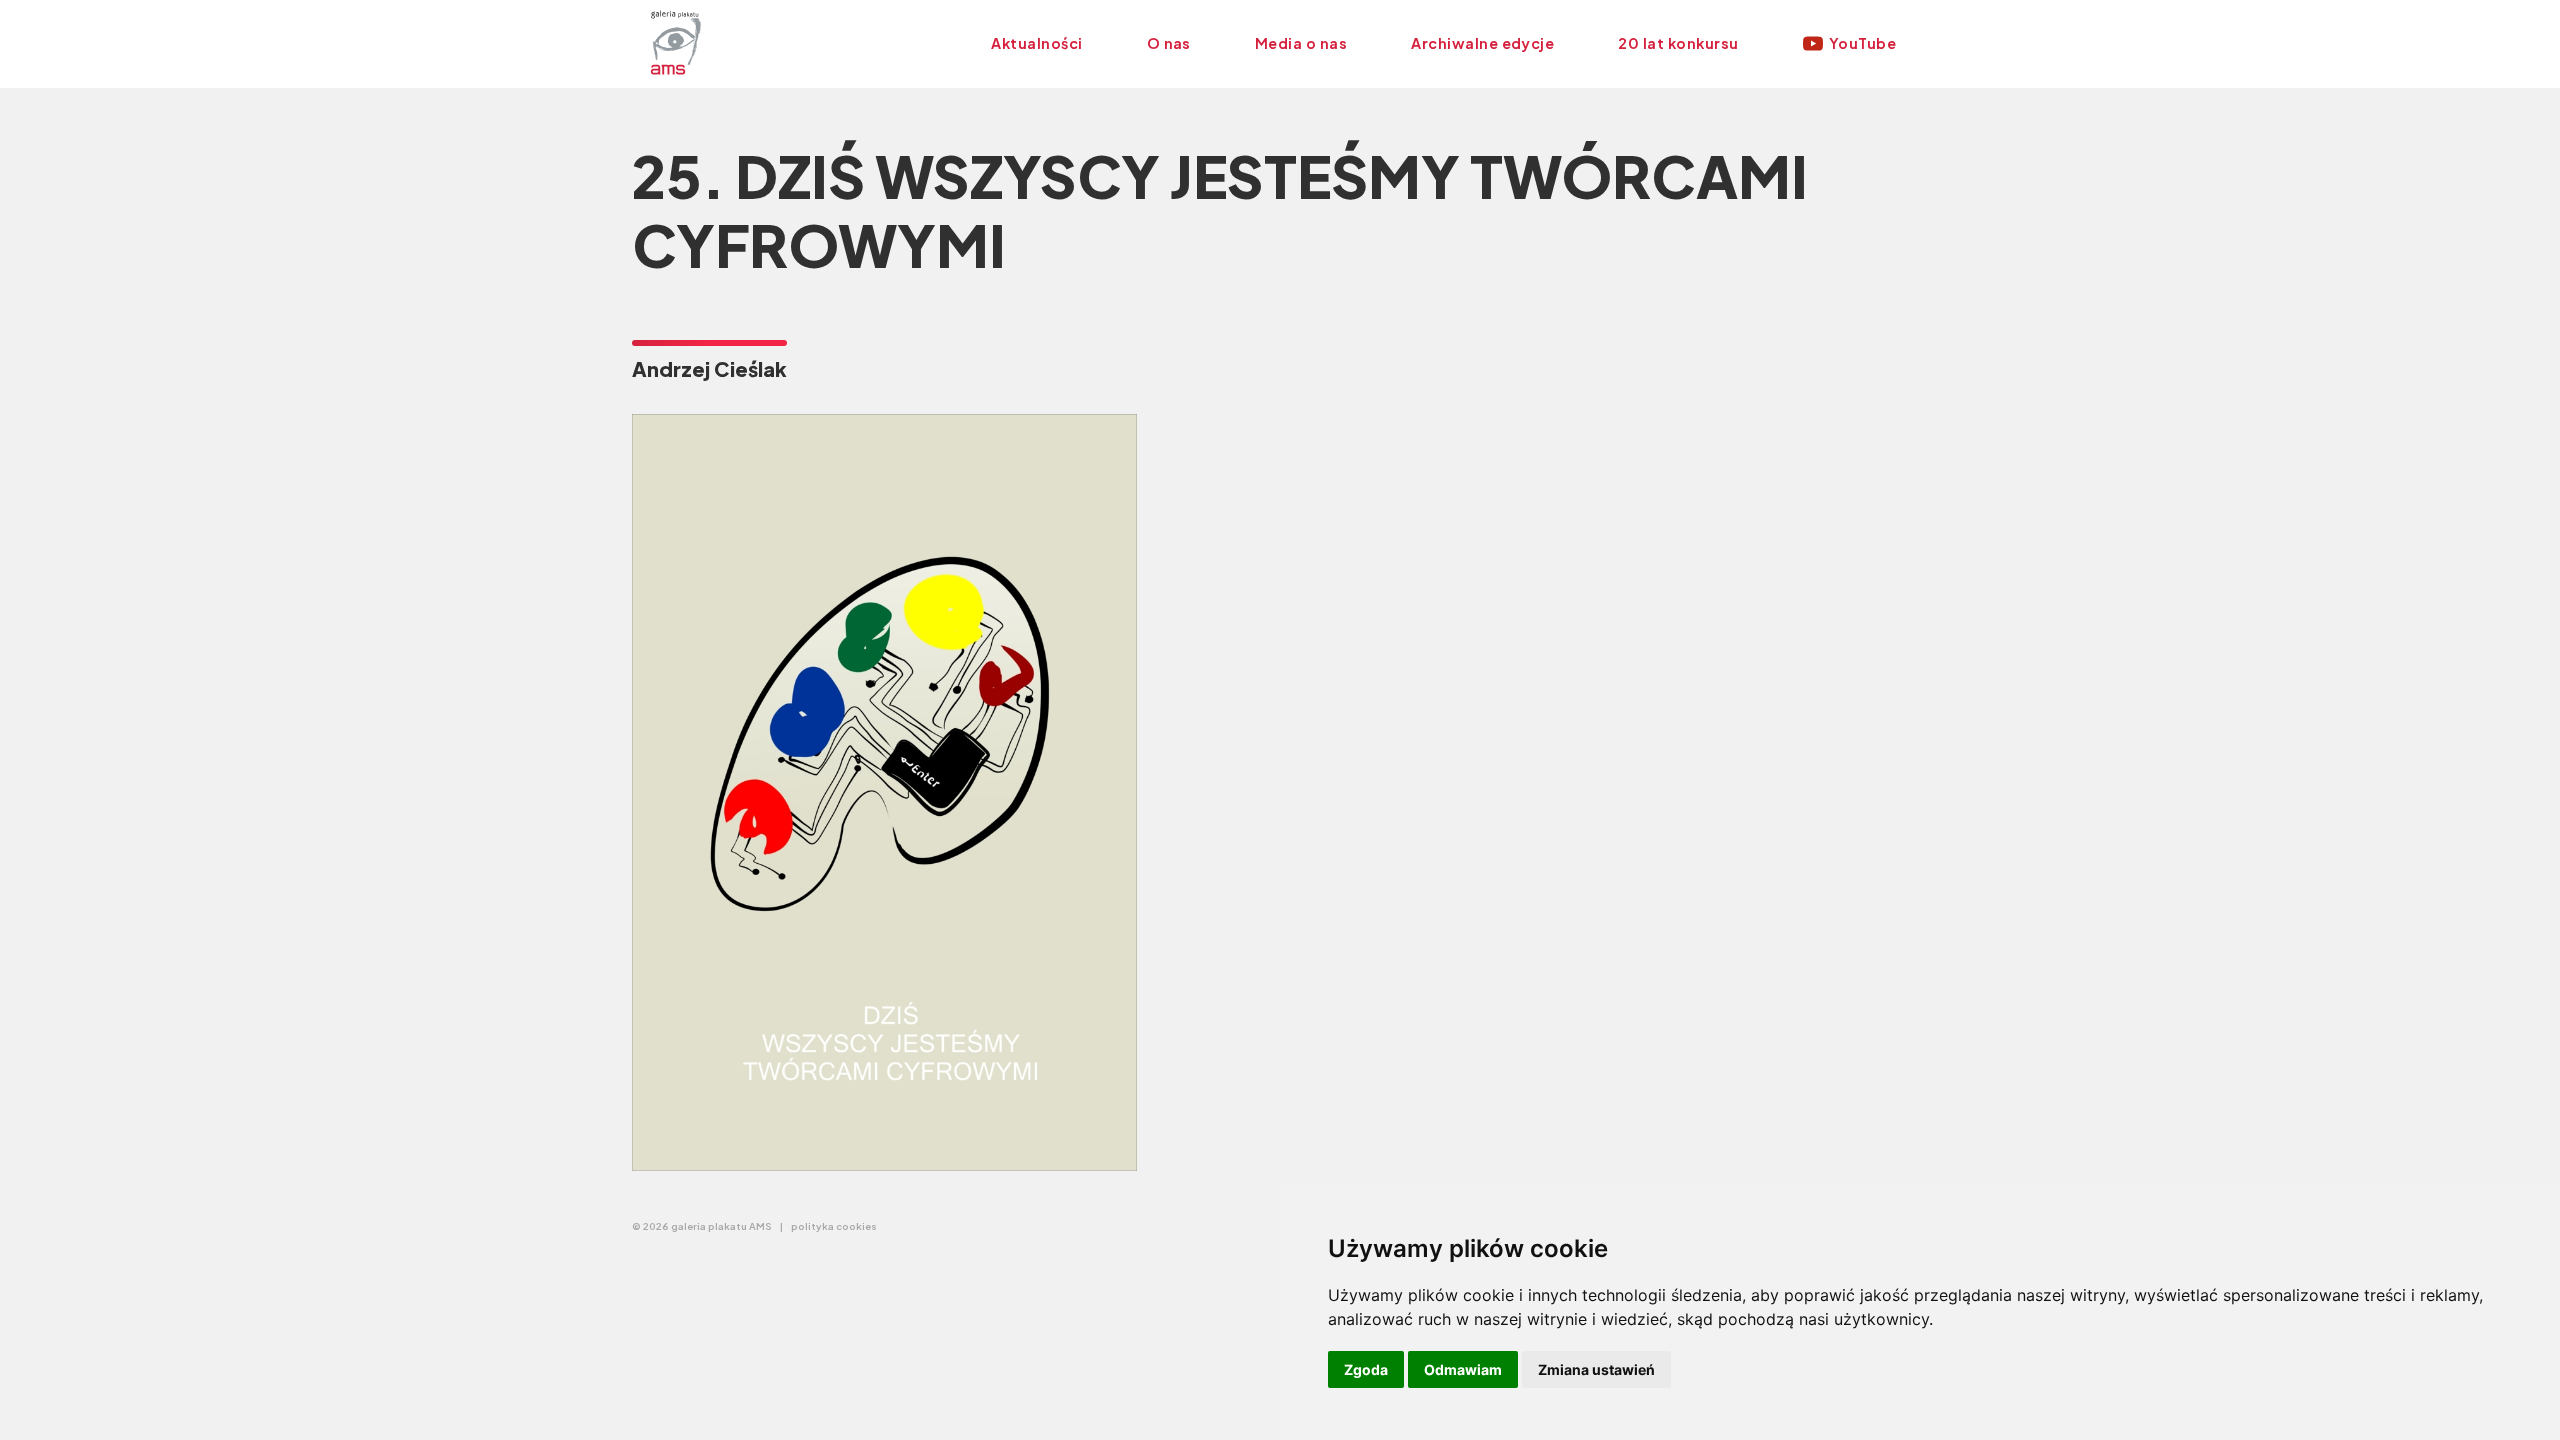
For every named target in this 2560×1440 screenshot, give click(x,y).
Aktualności (1036, 43)
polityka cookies (834, 1226)
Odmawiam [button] (1463, 1369)
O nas (1169, 43)
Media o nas (1301, 43)
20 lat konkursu (1678, 43)
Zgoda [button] (1366, 1369)
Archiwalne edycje (1482, 43)
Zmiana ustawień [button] (1596, 1369)
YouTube (1862, 43)
